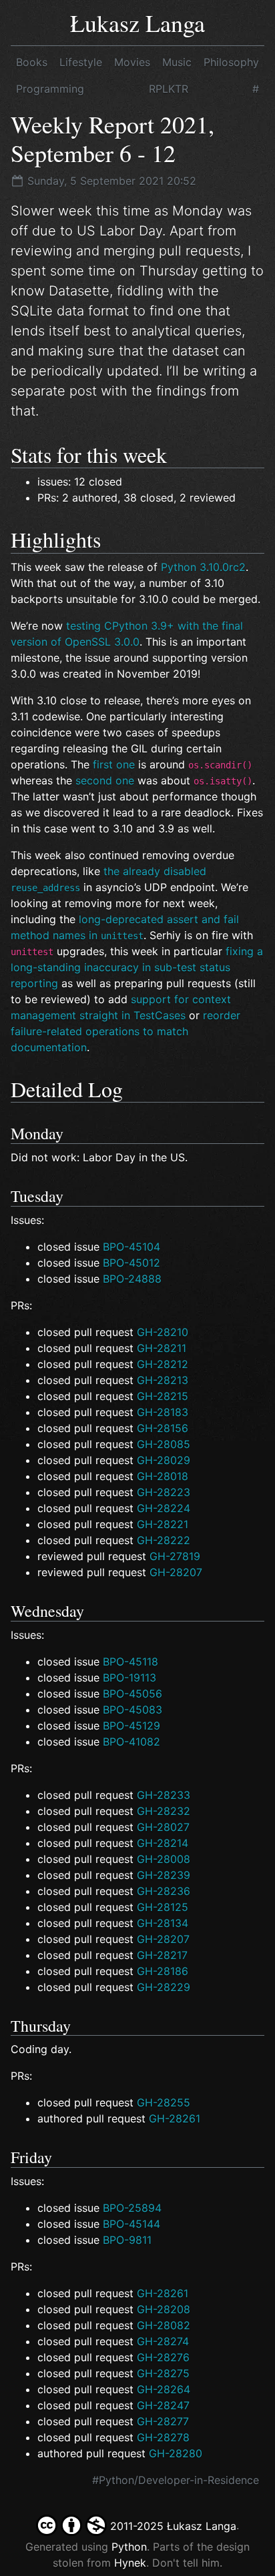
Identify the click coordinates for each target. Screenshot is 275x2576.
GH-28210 (163, 1332)
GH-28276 (163, 2357)
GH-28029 (164, 1460)
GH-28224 (164, 1508)
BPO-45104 (131, 1247)
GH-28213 (163, 1380)
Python (129, 2547)
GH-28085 (164, 1444)
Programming (50, 89)
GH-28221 (163, 1524)
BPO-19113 (129, 1678)
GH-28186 (163, 1971)
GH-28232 (164, 1811)
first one (114, 764)
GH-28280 (176, 2453)
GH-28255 (164, 2102)
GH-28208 (164, 2309)
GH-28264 (164, 2389)
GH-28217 (162, 1955)
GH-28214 (163, 1843)
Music (177, 62)
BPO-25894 (132, 2208)
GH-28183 (163, 1412)
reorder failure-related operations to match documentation (125, 1031)
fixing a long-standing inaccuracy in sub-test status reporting (137, 967)
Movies (132, 62)
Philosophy (231, 62)
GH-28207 (176, 1572)
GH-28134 (163, 1923)
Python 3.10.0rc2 (203, 567)
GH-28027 (163, 1827)
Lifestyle (81, 62)
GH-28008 (164, 1859)
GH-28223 (164, 1492)
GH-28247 (163, 2405)
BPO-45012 (131, 1263)
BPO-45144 (131, 2224)
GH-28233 (164, 1795)
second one (105, 780)
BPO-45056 (132, 1694)
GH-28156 (163, 1428)
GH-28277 (163, 2421)
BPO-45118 (130, 1662)
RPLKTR (169, 89)
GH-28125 (163, 1907)
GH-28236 (164, 1891)
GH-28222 (164, 1540)
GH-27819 (175, 1556)
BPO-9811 (127, 2240)
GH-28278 (163, 2437)
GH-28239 (164, 1875)
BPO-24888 (132, 1279)
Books (32, 62)
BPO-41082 (131, 1742)
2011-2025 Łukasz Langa (172, 2526)
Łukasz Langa (137, 23)
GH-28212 (163, 1364)
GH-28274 (163, 2341)
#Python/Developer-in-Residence (176, 2480)
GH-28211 (162, 1348)
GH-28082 (164, 2325)
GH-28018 (163, 1476)
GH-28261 (175, 2118)
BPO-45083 (132, 1710)
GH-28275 (163, 2373)
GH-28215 (163, 1396)
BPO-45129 (131, 1726)
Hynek (130, 2563)
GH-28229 (164, 1987)
